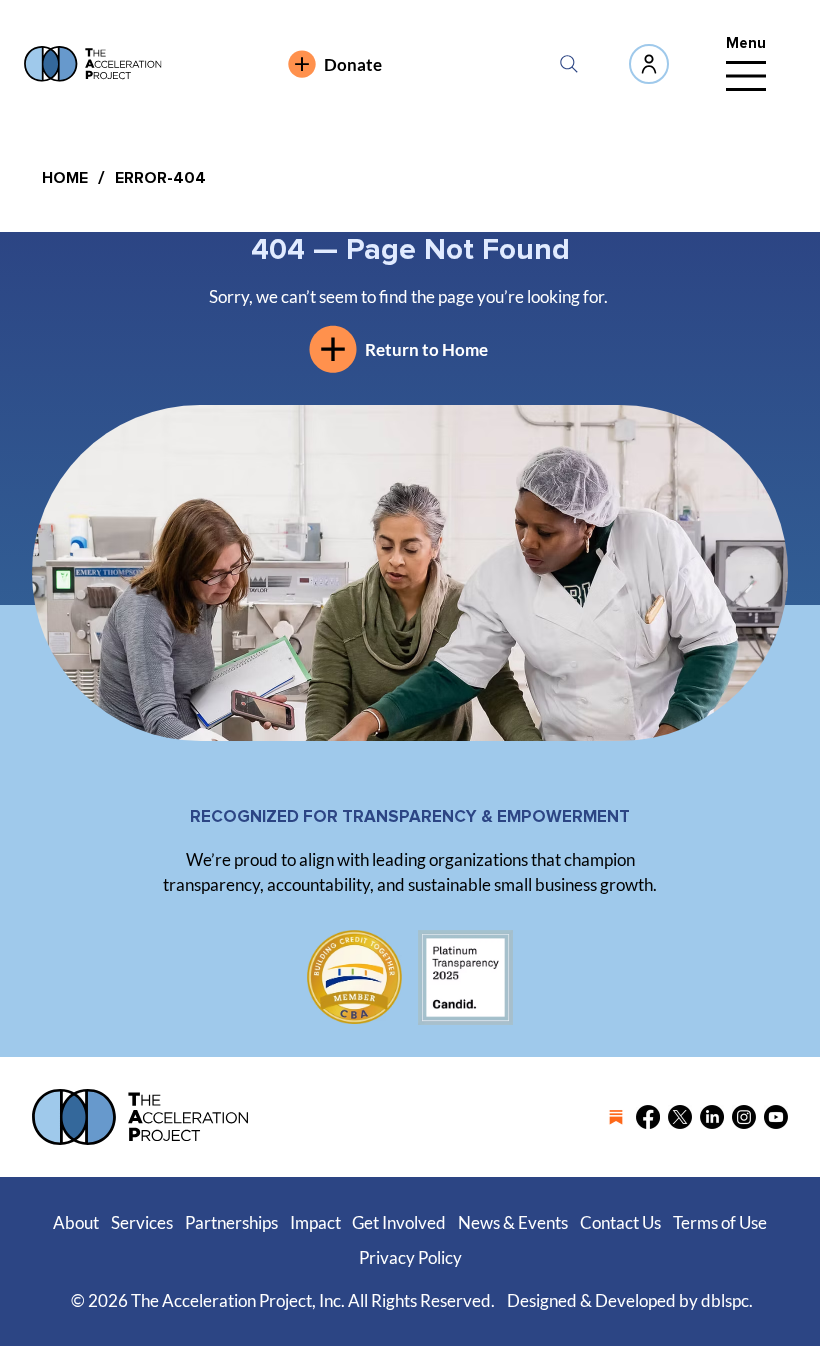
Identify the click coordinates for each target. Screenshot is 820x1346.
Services (142, 1222)
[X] (680, 1117)
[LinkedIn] (712, 1117)
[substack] (616, 1117)
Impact (315, 1222)
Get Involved (399, 1222)
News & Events (513, 1222)
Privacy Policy (410, 1257)
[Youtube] (776, 1117)
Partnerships (231, 1222)
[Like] (649, 64)
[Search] (569, 64)
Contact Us (620, 1222)
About (76, 1222)
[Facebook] (648, 1117)
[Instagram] (744, 1117)
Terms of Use (720, 1222)
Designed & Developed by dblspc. (630, 1300)
